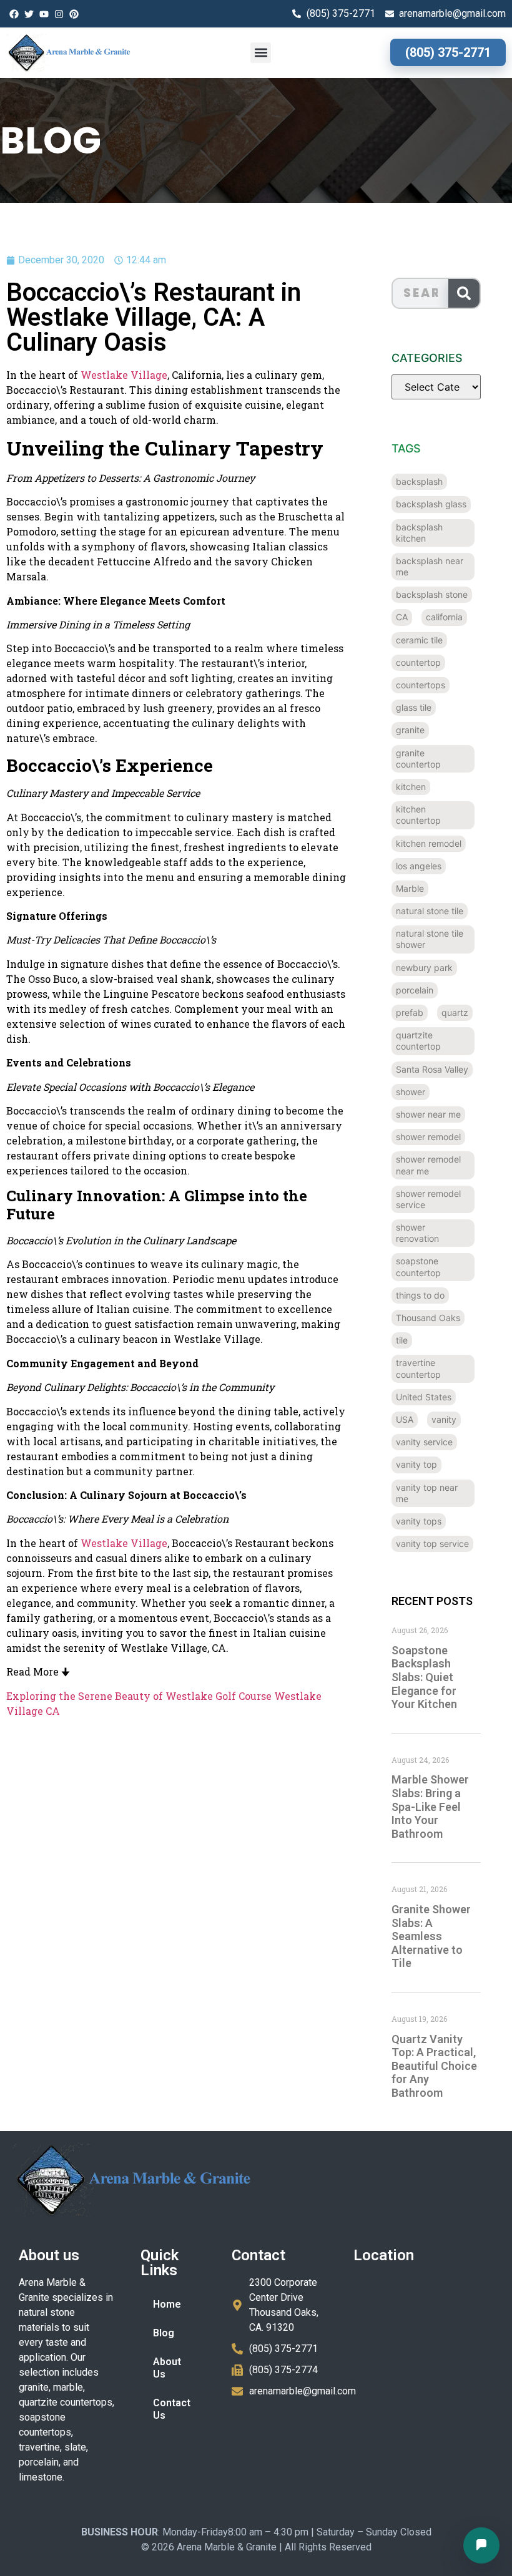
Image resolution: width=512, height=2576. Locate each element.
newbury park (424, 968)
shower (411, 1092)
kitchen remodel (429, 843)
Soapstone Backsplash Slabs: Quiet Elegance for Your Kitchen (424, 1677)
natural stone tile (430, 911)
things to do (420, 1295)
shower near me (428, 1114)
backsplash (419, 481)
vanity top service (432, 1544)
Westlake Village (124, 375)
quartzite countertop (418, 1041)
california (444, 617)
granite (410, 730)
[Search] (464, 293)
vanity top (416, 1464)
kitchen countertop (418, 815)
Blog (164, 2333)
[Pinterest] (74, 14)
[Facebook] (14, 14)
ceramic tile (419, 640)
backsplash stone (432, 594)
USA (405, 1419)
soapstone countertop (418, 1266)
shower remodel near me (428, 1165)
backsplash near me (430, 566)
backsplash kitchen (419, 533)
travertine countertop (418, 1368)
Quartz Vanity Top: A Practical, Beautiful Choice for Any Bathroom (434, 2066)
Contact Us (172, 2409)
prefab (410, 1012)
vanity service (424, 1442)
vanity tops (419, 1521)
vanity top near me (427, 1493)
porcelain (415, 990)
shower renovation (417, 1233)
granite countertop (418, 759)
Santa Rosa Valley (432, 1069)
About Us (167, 2368)
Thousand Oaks (428, 1318)
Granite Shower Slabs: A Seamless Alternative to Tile (431, 1936)
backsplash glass (431, 504)
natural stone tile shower (430, 939)
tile (402, 1340)
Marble (410, 888)
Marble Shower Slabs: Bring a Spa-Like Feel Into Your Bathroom (430, 1806)
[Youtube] (44, 14)
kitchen (411, 787)
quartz (455, 1012)
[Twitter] (29, 14)
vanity (444, 1419)
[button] (261, 53)
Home (167, 2304)
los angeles (419, 866)
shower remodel (428, 1137)
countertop (418, 662)
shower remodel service (428, 1199)
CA (402, 617)
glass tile (414, 707)
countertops (421, 685)
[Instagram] (59, 14)
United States (424, 1397)
